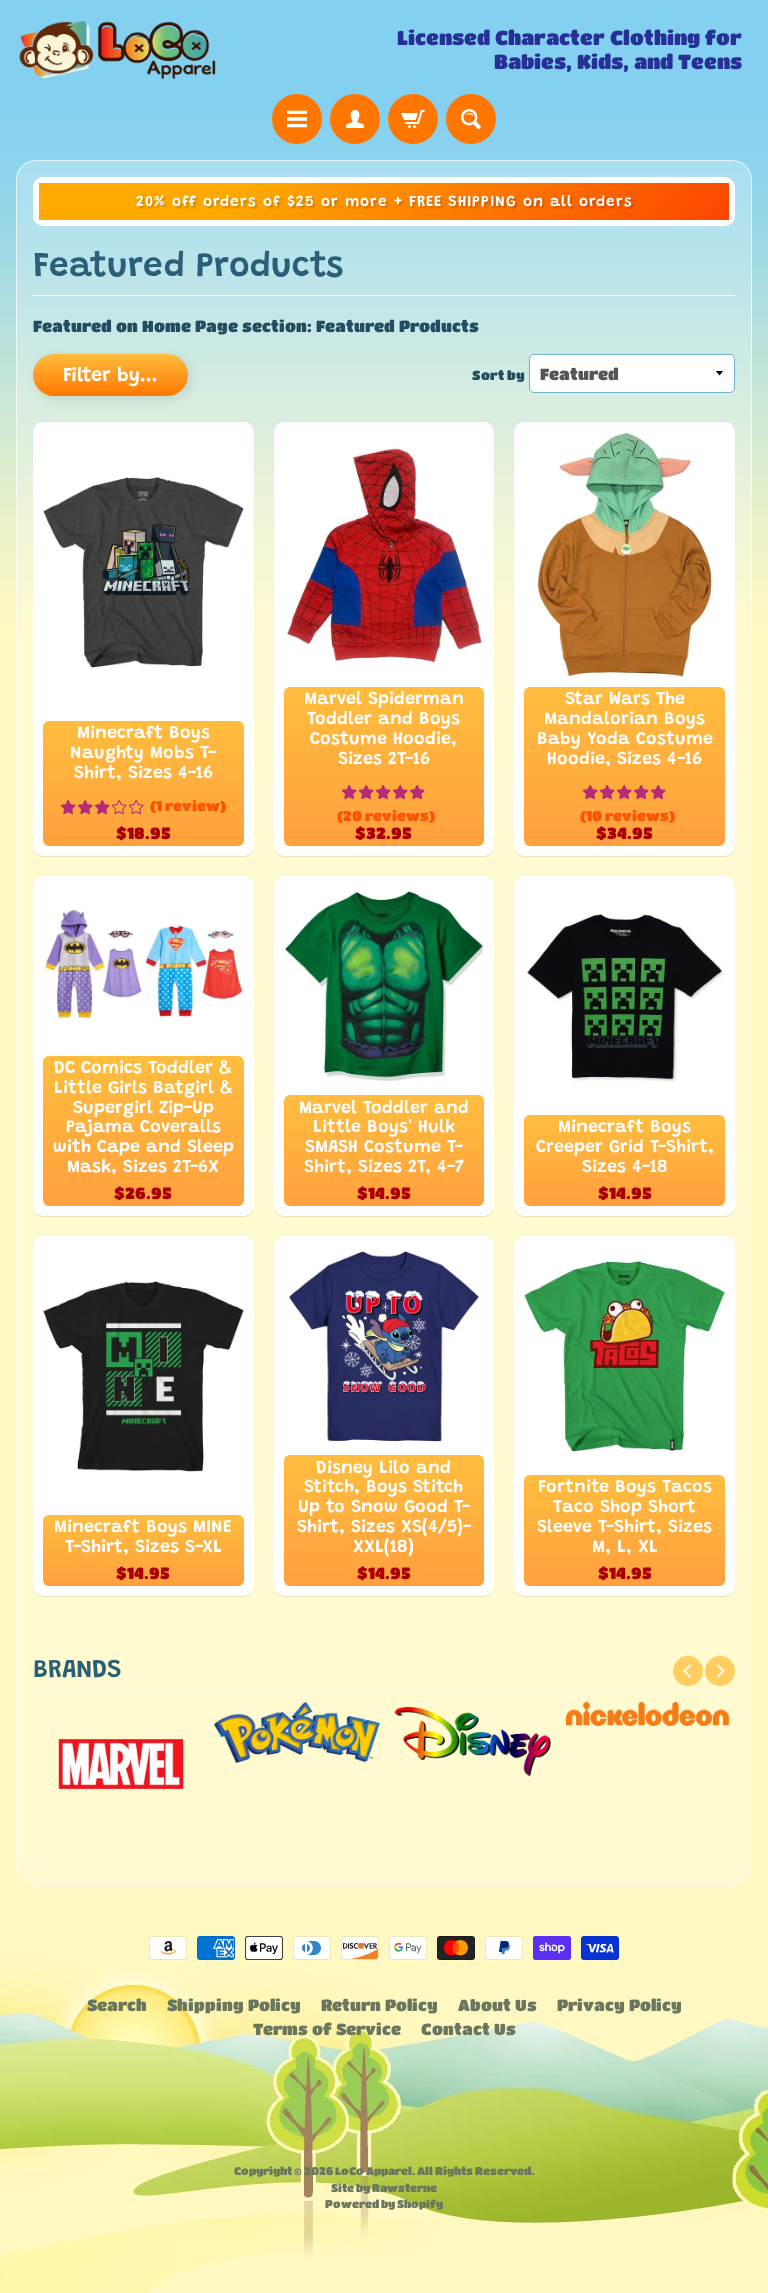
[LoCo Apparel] (200, 50)
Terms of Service (327, 2028)
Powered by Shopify (384, 2203)
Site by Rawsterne (384, 2187)
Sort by (498, 375)
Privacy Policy (619, 2004)
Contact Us (468, 2028)
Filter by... (110, 376)
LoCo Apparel (373, 2170)
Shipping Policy (234, 2004)
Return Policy (379, 2004)
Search (117, 2004)
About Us (497, 2004)
